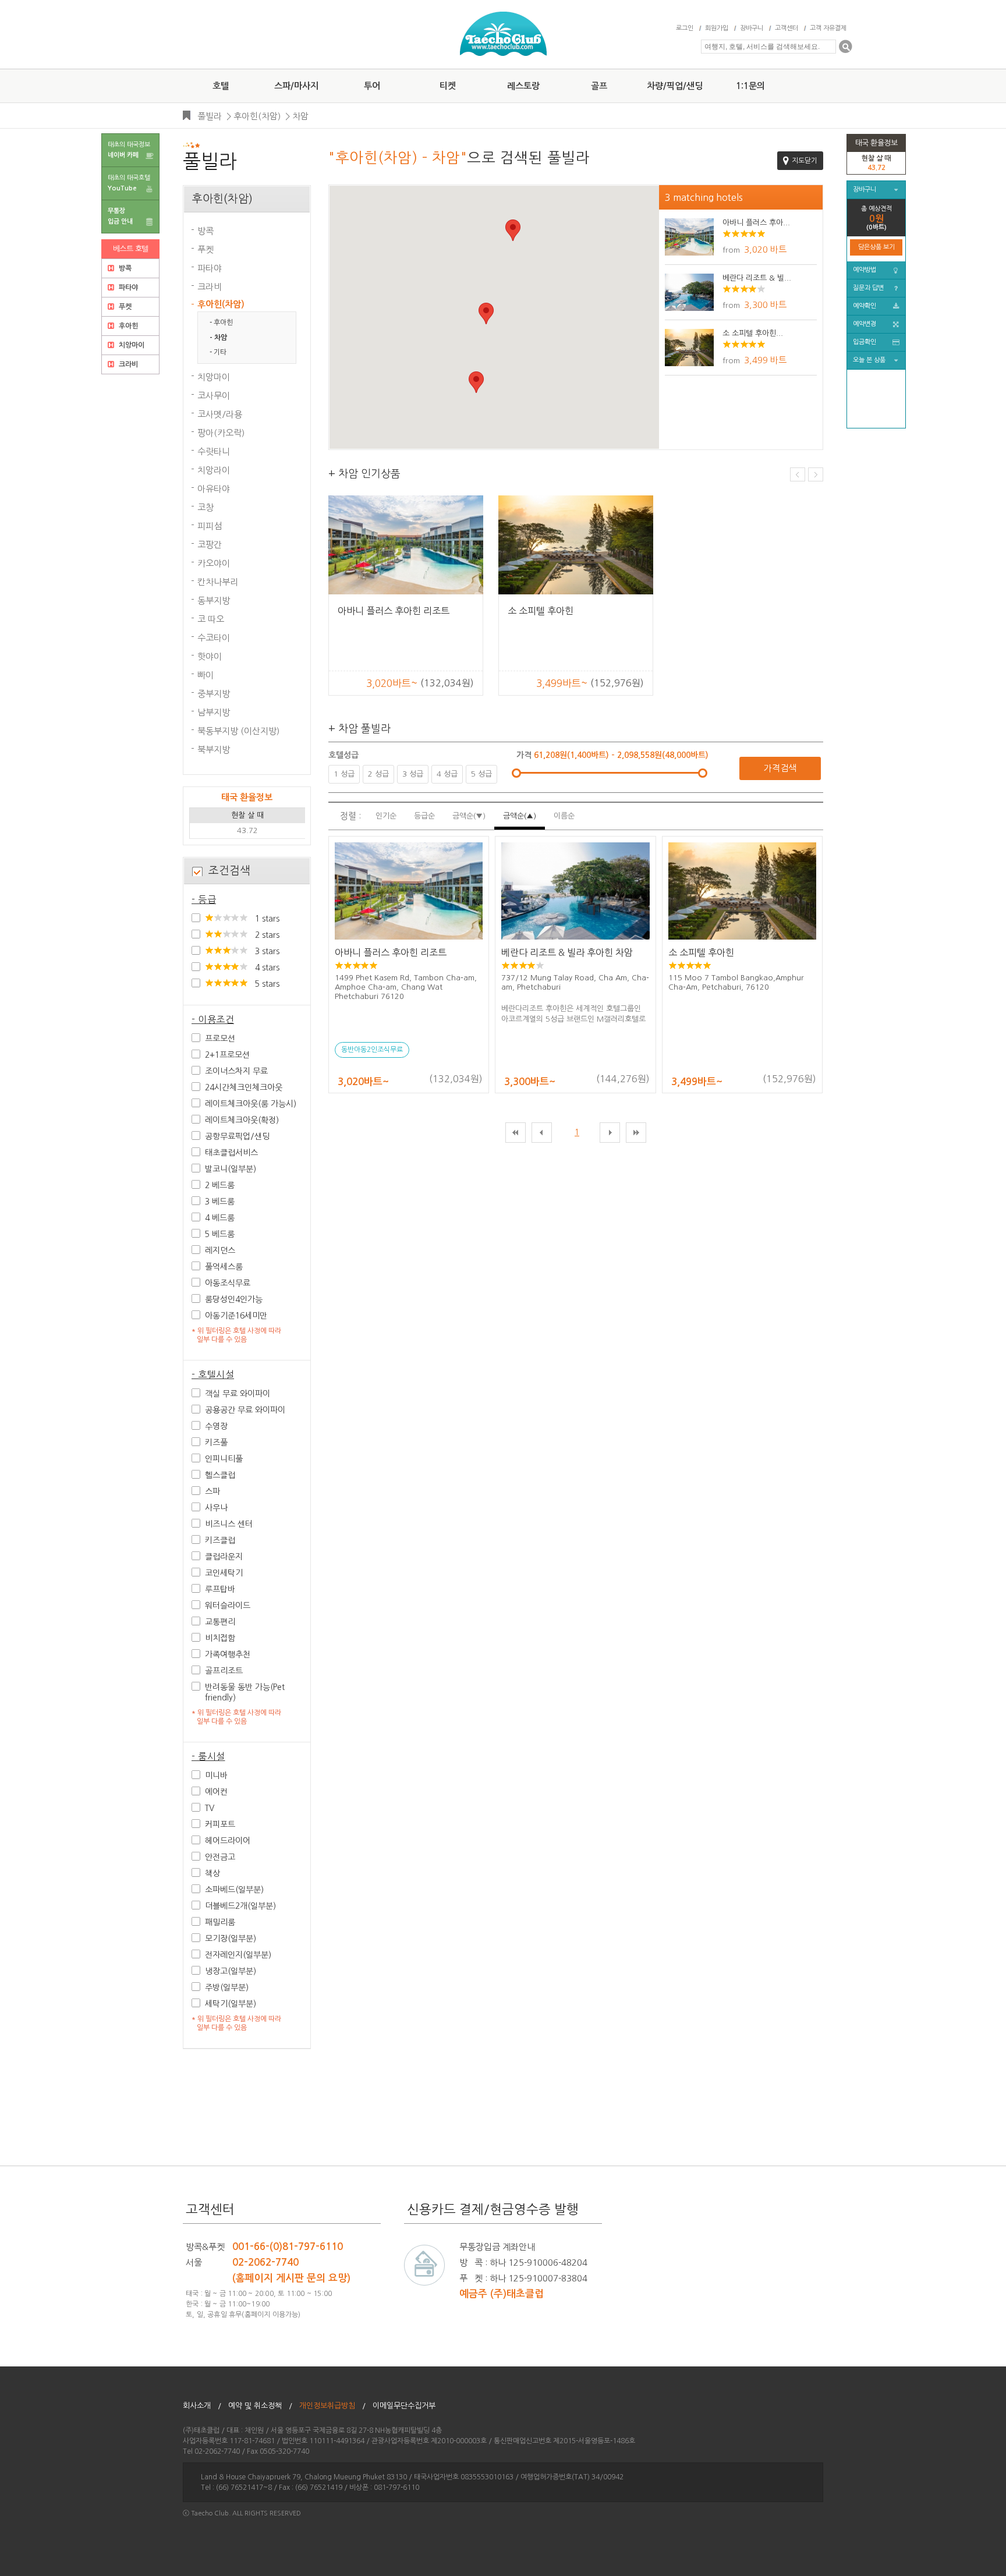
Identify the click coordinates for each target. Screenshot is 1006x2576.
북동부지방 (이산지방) (238, 731)
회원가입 (717, 28)
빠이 (206, 675)
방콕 (124, 268)
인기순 (386, 816)
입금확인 (865, 342)
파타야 (127, 288)
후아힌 (127, 326)
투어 (372, 86)
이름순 (564, 816)
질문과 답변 (868, 288)
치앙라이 (214, 470)
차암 (300, 116)
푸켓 (124, 307)
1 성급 (344, 774)
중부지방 (214, 694)
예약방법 (865, 270)
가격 (525, 755)
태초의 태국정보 (129, 150)
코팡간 (210, 545)
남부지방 (214, 712)
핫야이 (210, 656)
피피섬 (210, 526)
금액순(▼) (469, 816)
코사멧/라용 (220, 414)
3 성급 (413, 774)
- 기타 (218, 352)
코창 (206, 507)
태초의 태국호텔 (129, 183)
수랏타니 (214, 451)
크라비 (127, 364)
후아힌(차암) (257, 116)
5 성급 (481, 774)
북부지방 (214, 750)
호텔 (221, 86)
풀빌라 (210, 116)
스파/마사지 (296, 86)
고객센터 (787, 28)
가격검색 (780, 768)
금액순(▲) (520, 816)
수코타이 (214, 638)
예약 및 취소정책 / (260, 2406)
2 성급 (378, 774)
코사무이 (214, 396)
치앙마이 (131, 345)
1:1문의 (750, 86)
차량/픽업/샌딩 (675, 86)
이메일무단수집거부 (408, 2406)
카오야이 (214, 563)
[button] (513, 230)
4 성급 (447, 774)
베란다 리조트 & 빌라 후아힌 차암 (567, 952)
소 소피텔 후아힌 (541, 611)
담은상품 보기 (876, 247)
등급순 (424, 816)
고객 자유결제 (828, 28)
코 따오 (211, 619)
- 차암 (218, 338)
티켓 (448, 86)
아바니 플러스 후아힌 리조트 (394, 611)
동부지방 (214, 600)
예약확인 (865, 306)
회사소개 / (202, 2406)
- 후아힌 (221, 323)
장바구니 (752, 28)
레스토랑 (523, 86)
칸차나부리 (218, 582)
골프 (599, 86)
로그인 (685, 28)
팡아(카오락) (221, 433)
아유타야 (214, 489)
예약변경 (865, 324)
